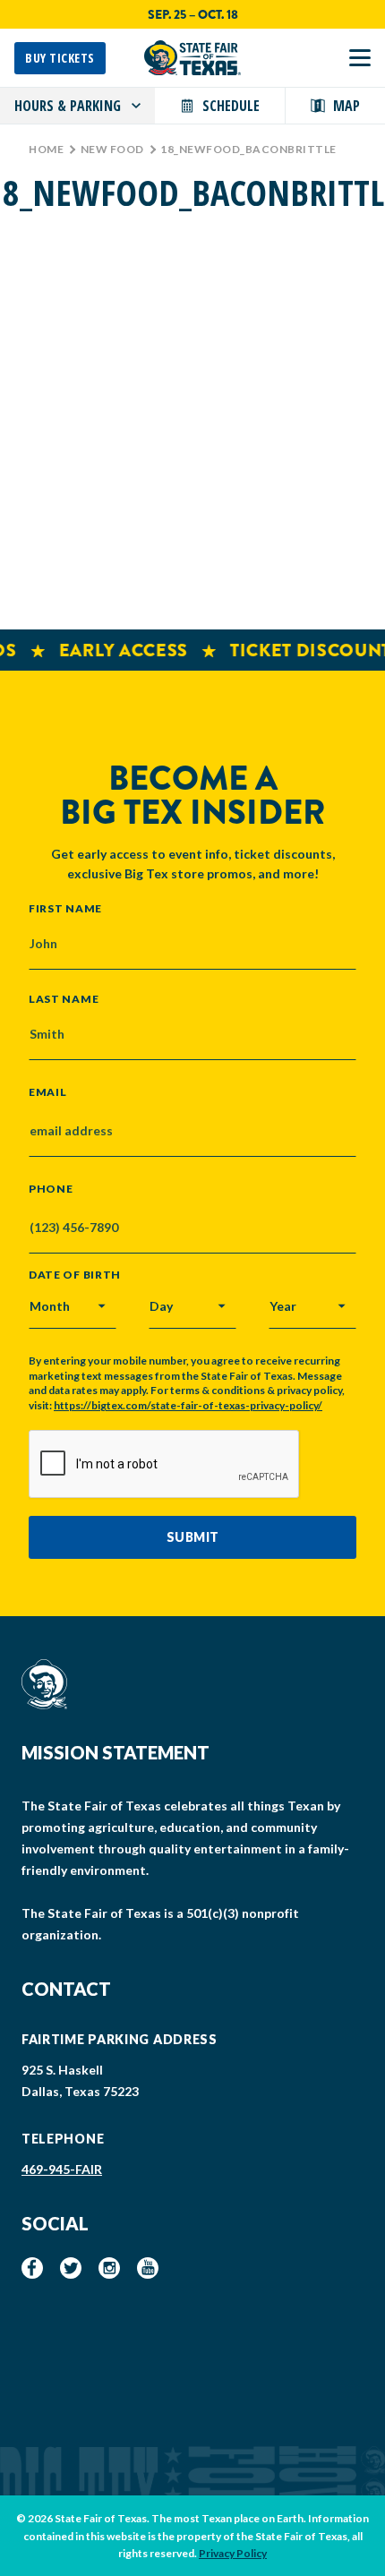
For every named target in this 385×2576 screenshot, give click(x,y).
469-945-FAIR (62, 2169)
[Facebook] (32, 2268)
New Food (112, 149)
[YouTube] (148, 2268)
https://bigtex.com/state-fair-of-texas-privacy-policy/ (188, 1405)
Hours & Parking (68, 106)
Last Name (64, 998)
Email (48, 1092)
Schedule (231, 106)
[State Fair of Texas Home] (192, 58)
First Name (65, 908)
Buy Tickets (60, 58)
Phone (51, 1189)
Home (46, 149)
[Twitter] (71, 2268)
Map (346, 106)
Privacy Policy (233, 2553)
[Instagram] (109, 2268)
